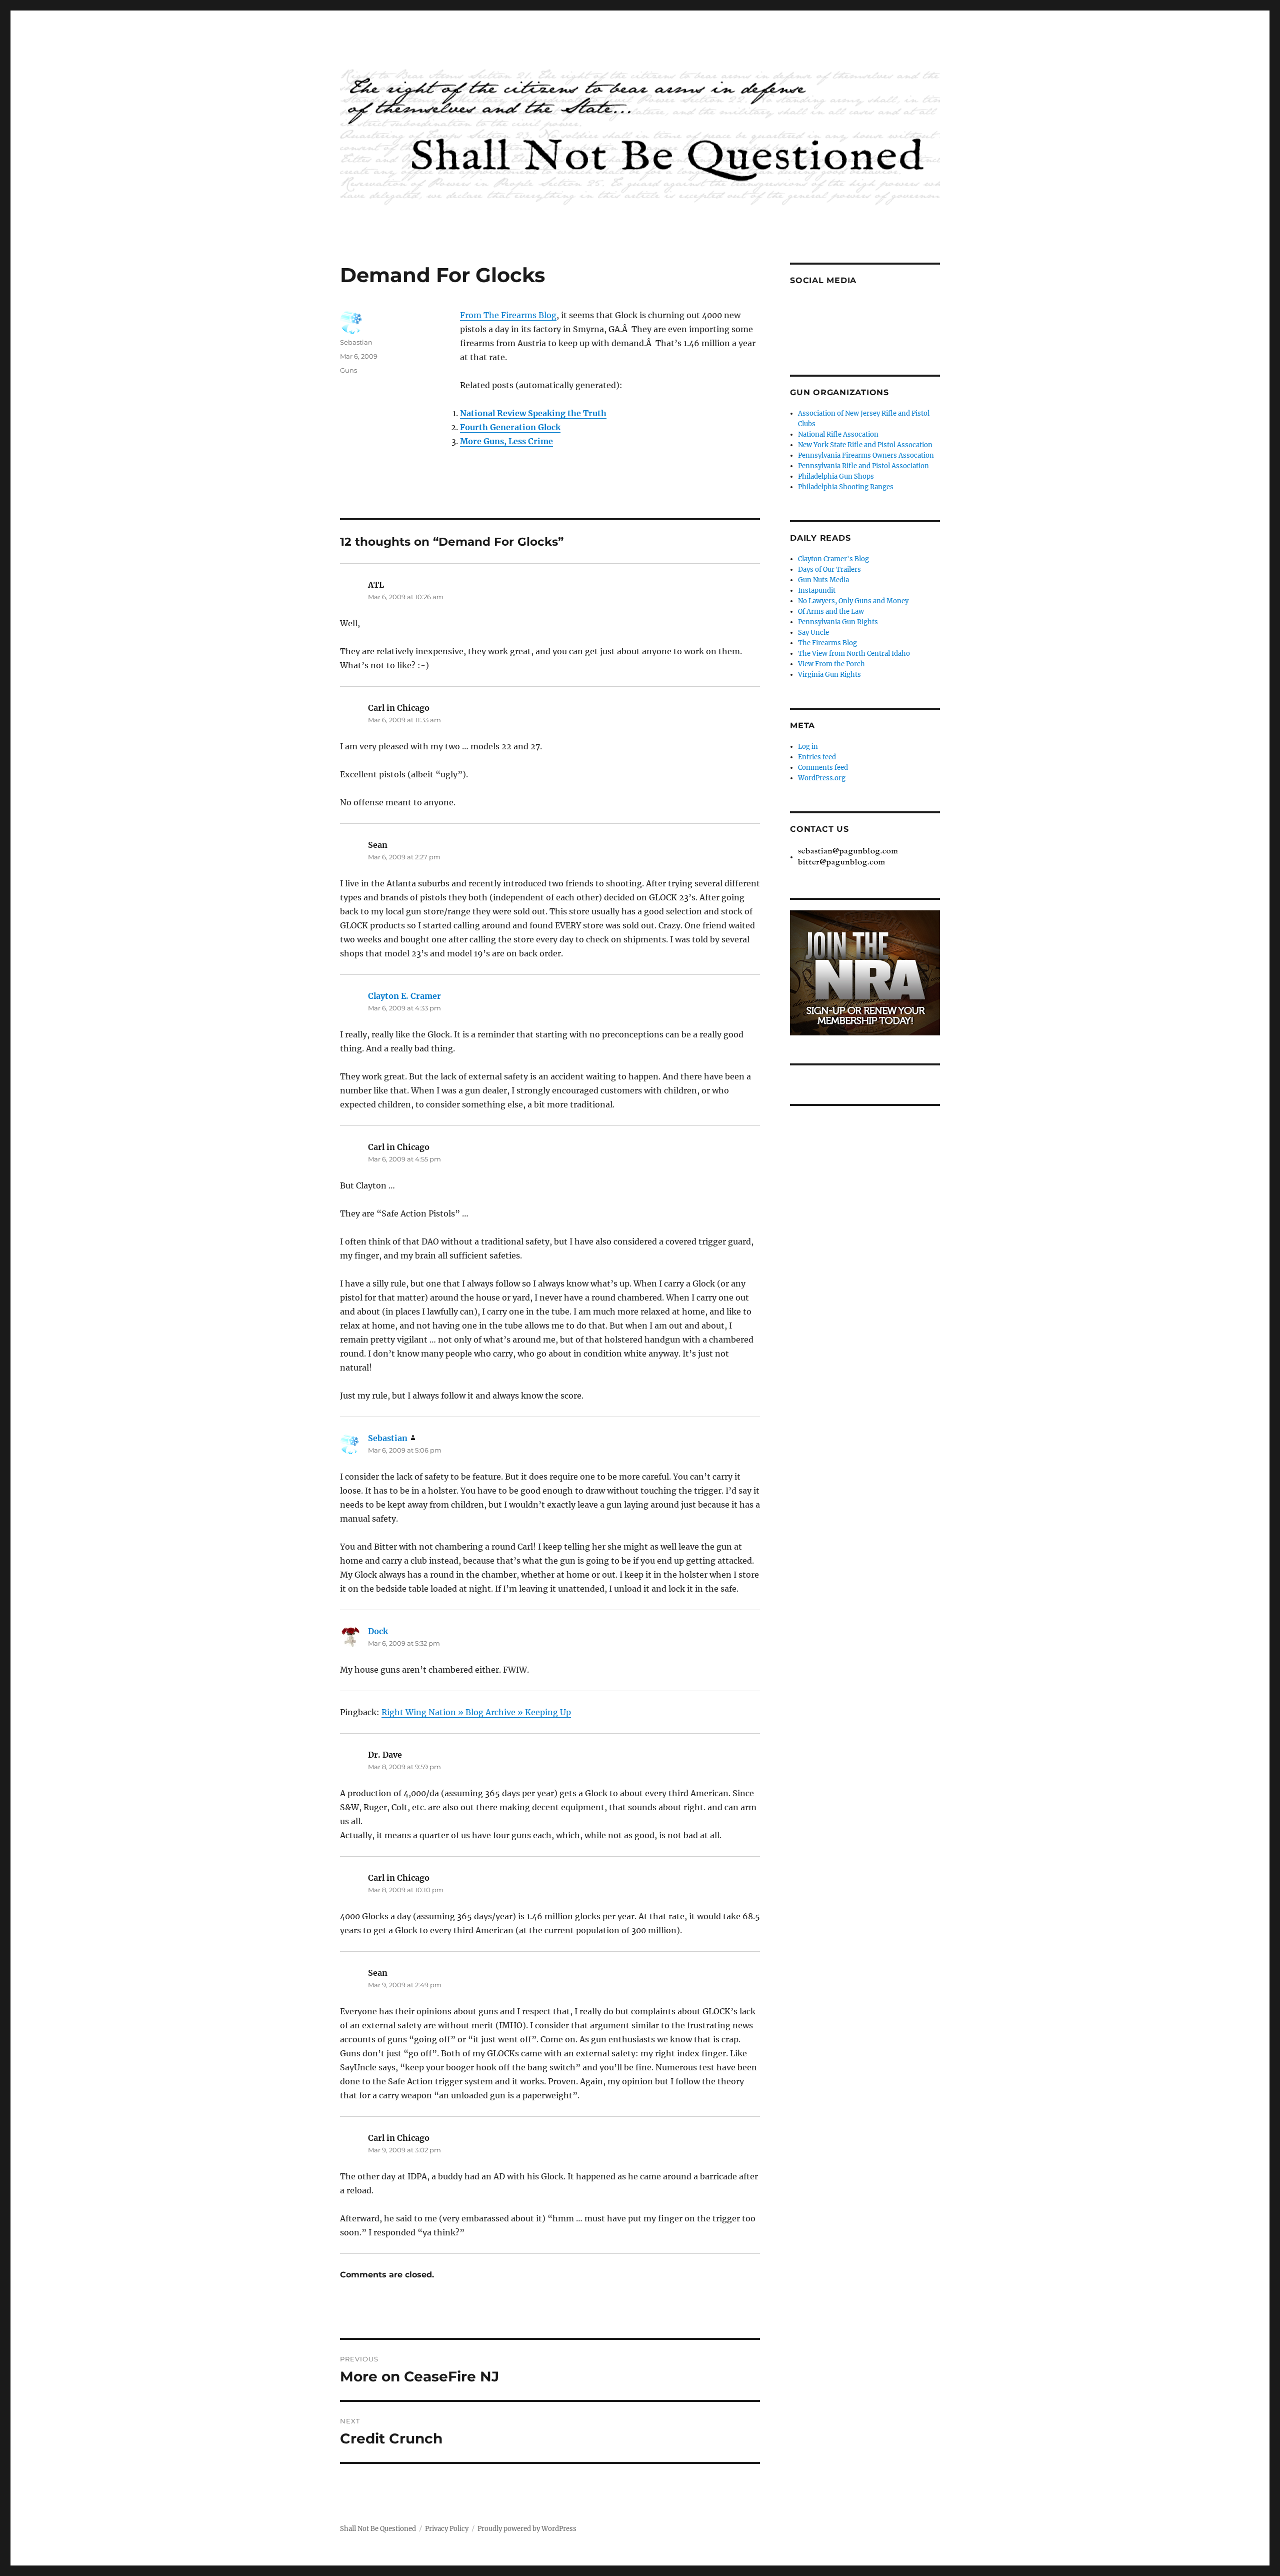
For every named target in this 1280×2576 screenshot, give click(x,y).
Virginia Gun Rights (829, 675)
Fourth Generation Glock (510, 427)
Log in (808, 747)
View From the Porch (831, 664)
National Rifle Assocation (838, 434)
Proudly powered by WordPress (527, 2529)
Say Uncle (813, 632)
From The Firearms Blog (508, 315)
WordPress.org (822, 778)
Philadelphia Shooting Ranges (846, 487)
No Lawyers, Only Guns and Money (853, 601)
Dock (378, 1631)
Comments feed (823, 768)
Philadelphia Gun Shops (836, 476)
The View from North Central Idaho (854, 654)
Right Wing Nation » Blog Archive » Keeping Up (476, 1712)
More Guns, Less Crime (506, 441)
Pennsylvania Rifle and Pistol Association (863, 466)
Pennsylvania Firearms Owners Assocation (866, 455)
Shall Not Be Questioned (378, 2529)
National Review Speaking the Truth (533, 413)
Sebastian (356, 342)
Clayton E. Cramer (404, 996)
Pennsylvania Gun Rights (838, 622)
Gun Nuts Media (823, 580)
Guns (348, 370)
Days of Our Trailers (829, 569)
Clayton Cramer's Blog (833, 559)
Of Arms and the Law (831, 611)
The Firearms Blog (827, 643)
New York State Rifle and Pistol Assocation (865, 445)
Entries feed (817, 757)
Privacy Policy (447, 2529)
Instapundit (817, 590)
